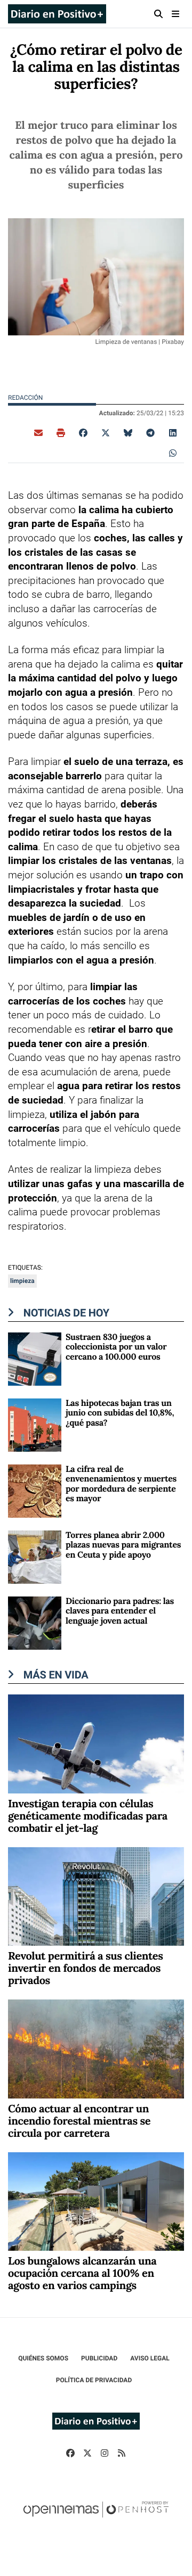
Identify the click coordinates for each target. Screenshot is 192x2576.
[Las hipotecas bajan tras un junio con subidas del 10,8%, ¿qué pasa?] (35, 1424)
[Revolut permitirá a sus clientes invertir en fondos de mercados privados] (96, 1896)
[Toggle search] (158, 14)
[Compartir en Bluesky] (128, 432)
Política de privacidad (94, 2380)
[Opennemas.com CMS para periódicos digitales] (96, 2520)
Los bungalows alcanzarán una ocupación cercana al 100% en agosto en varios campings (82, 2273)
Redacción (26, 398)
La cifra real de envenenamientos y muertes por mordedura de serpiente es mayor (121, 1484)
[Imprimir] (61, 432)
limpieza (22, 1281)
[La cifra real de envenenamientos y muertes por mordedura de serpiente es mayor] (35, 1490)
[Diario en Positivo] (57, 14)
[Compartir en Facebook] (83, 432)
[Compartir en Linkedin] (173, 432)
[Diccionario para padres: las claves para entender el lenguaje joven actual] (35, 1622)
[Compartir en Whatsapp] (173, 452)
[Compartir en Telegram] (150, 432)
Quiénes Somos (43, 2358)
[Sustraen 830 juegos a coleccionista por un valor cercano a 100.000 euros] (35, 1358)
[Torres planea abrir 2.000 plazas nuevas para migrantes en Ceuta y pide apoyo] (35, 1556)
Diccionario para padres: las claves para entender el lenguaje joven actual (120, 1611)
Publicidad (99, 2358)
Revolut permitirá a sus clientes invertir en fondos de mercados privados (85, 1968)
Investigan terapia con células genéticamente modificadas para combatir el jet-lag (88, 1816)
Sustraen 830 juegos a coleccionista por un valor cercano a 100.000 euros (116, 1347)
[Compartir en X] (106, 432)
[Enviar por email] (38, 432)
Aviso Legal (150, 2358)
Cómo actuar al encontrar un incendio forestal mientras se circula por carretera (79, 2121)
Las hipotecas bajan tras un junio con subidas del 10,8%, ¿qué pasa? (120, 1413)
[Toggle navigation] (175, 14)
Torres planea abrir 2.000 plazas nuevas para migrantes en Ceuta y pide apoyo (123, 1545)
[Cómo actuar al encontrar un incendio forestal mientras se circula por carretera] (96, 2048)
